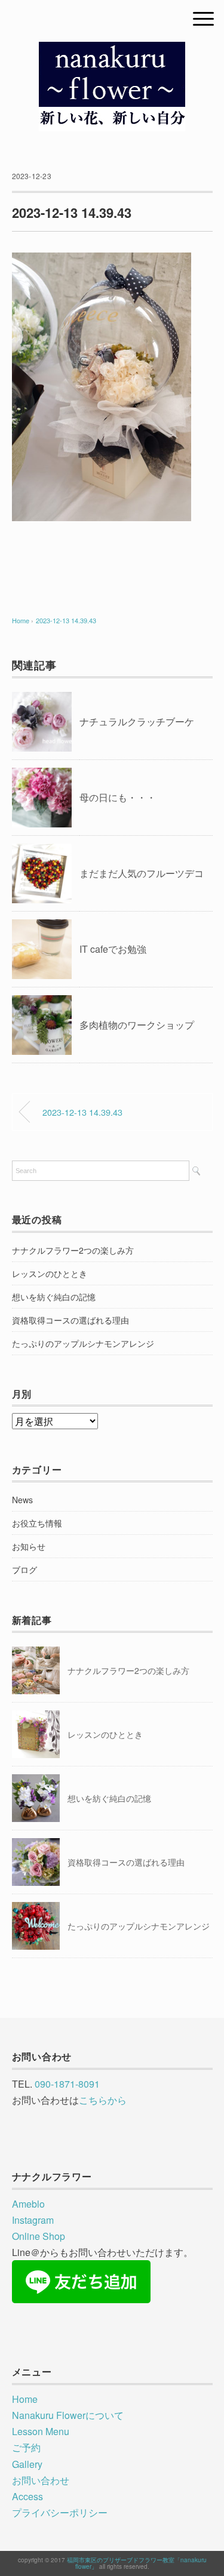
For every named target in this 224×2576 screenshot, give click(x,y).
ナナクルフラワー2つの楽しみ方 (73, 1250)
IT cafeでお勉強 (113, 949)
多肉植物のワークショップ (137, 1025)
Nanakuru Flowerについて (68, 2415)
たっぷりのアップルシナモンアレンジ (83, 1343)
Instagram (33, 2220)
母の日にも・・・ (118, 797)
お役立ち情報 (37, 1523)
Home (25, 2399)
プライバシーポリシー (60, 2512)
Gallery (27, 2464)
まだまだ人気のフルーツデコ (142, 873)
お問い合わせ (41, 2480)
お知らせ (29, 1546)
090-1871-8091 (67, 2084)
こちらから (103, 2100)
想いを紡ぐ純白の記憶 (54, 1297)
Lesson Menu (41, 2431)
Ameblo (28, 2204)
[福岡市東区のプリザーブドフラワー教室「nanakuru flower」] (112, 50)
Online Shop (39, 2236)
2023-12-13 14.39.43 (66, 620)
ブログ (24, 1569)
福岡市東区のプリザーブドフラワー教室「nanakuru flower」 (137, 2563)
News (22, 1500)
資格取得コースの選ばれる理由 (70, 1320)
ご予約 (26, 2447)
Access (27, 2496)
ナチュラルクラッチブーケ (137, 721)
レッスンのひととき (50, 1273)
